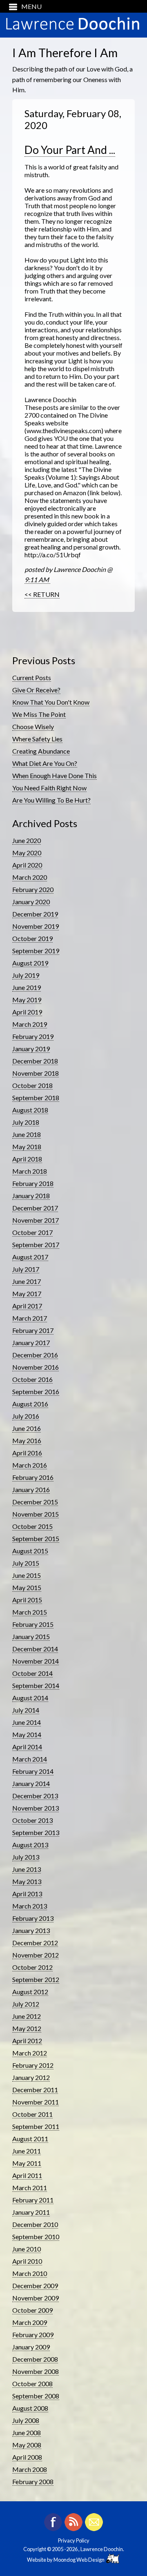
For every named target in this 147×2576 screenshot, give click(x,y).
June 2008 (27, 2433)
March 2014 (30, 1759)
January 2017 (31, 1343)
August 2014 (30, 1698)
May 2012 (27, 2028)
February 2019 (33, 1036)
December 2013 (35, 1796)
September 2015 (36, 1538)
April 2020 (27, 865)
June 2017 (27, 1281)
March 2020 (30, 877)
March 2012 (30, 2053)
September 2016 (36, 1391)
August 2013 (30, 1845)
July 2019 (26, 975)
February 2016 (33, 1477)
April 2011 (27, 2175)
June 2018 (27, 1134)
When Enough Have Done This (55, 775)
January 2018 (31, 1196)
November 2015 (36, 1514)
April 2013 (27, 1894)
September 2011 (36, 2126)
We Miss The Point (39, 714)
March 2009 (30, 2322)
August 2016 (30, 1404)
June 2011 (27, 2151)
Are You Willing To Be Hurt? (51, 800)
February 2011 (33, 2200)
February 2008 (33, 2481)
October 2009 (32, 2310)
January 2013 (31, 1930)
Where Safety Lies (37, 739)
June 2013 (27, 1869)
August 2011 (30, 2139)
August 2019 (30, 963)
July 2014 (26, 1710)
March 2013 (30, 1906)
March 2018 (30, 1171)
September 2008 (36, 2396)
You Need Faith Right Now (49, 788)
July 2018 (26, 1122)
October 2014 (32, 1673)
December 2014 (35, 1649)
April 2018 (27, 1159)
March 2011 (30, 2188)
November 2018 (36, 1073)
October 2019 (32, 938)
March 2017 (30, 1318)
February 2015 (33, 1624)
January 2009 (31, 2347)
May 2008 (27, 2445)
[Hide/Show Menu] (22, 6)
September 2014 (36, 1685)
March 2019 (30, 1024)
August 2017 (30, 1257)
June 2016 (27, 1428)
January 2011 (31, 2212)
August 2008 (30, 2408)
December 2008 (35, 2359)
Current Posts (32, 677)
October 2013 (32, 1820)
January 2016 (31, 1489)
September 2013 (36, 1832)
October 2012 (32, 1967)
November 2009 (36, 2298)
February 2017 (33, 1330)
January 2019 (31, 1049)
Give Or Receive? (36, 690)
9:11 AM (37, 579)
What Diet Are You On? (45, 763)
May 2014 (27, 1734)
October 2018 (32, 1085)
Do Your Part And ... (70, 150)
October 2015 (32, 1526)
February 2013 (33, 1918)
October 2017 (32, 1232)
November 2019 (36, 926)
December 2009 (35, 2286)
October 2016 (32, 1379)
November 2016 (36, 1367)
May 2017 (27, 1294)
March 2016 (30, 1465)
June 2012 (27, 2016)
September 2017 (36, 1245)
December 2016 (35, 1355)
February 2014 (33, 1771)
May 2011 (27, 2163)
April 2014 (27, 1747)
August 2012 (30, 1992)
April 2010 (27, 2261)
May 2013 (27, 1881)
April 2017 (27, 1306)
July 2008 (26, 2420)
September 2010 (36, 2237)
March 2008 (30, 2469)
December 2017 (35, 1208)
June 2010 (27, 2249)
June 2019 (27, 987)
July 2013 (26, 1857)
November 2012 (36, 1955)
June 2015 (27, 1575)
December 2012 (35, 1943)
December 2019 (35, 914)
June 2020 (27, 840)
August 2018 (30, 1110)
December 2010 (35, 2224)
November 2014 (36, 1661)
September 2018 (36, 1098)
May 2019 (27, 1000)
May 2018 (27, 1147)
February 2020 (33, 889)
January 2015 (31, 1636)
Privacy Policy (74, 2540)
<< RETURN (42, 594)
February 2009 (33, 2335)
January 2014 (31, 1783)
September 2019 (36, 951)
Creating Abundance (41, 751)
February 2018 (33, 1183)
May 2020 (27, 853)
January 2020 (31, 902)
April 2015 (27, 1600)
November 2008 (36, 2371)
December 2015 (35, 1502)
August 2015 (30, 1551)
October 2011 (32, 2114)
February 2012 (33, 2065)
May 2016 (27, 1440)
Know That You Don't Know (51, 702)
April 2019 (27, 1012)
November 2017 (36, 1220)
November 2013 (36, 1808)
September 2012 (36, 1979)
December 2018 (35, 1061)
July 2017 (26, 1269)
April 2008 (27, 2457)
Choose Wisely (33, 726)
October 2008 (32, 2384)
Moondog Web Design (80, 2560)
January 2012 (31, 2077)
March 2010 (30, 2273)
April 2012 (27, 2041)
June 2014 (27, 1722)
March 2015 (30, 1612)
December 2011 (35, 2090)
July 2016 (26, 1416)
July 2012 (26, 2004)
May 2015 (27, 1587)
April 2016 (27, 1453)
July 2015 (26, 1563)
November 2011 (36, 2102)
